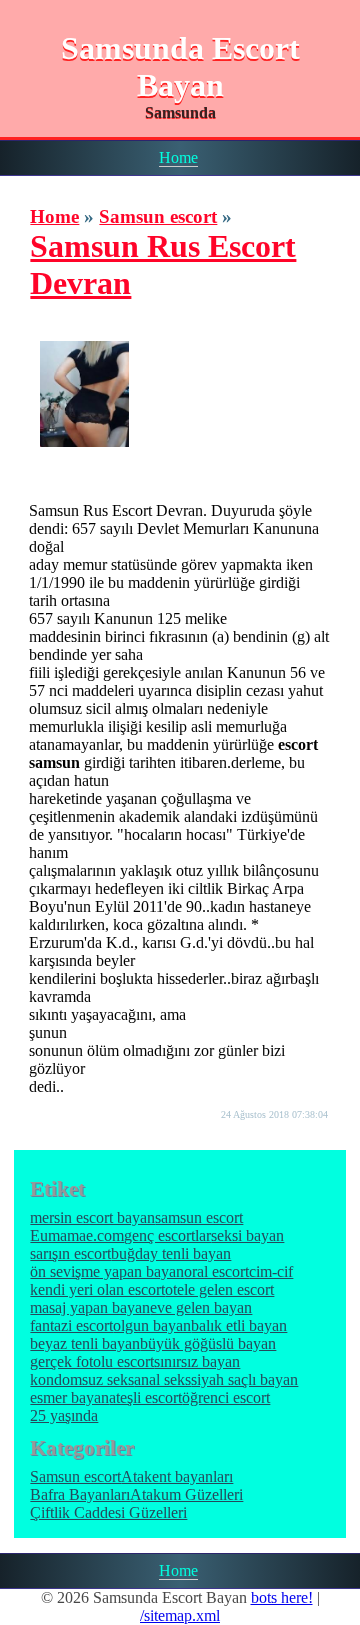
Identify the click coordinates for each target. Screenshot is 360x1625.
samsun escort (199, 1217)
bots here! (282, 1597)
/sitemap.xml (180, 1615)
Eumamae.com (77, 1235)
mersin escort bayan (92, 1217)
